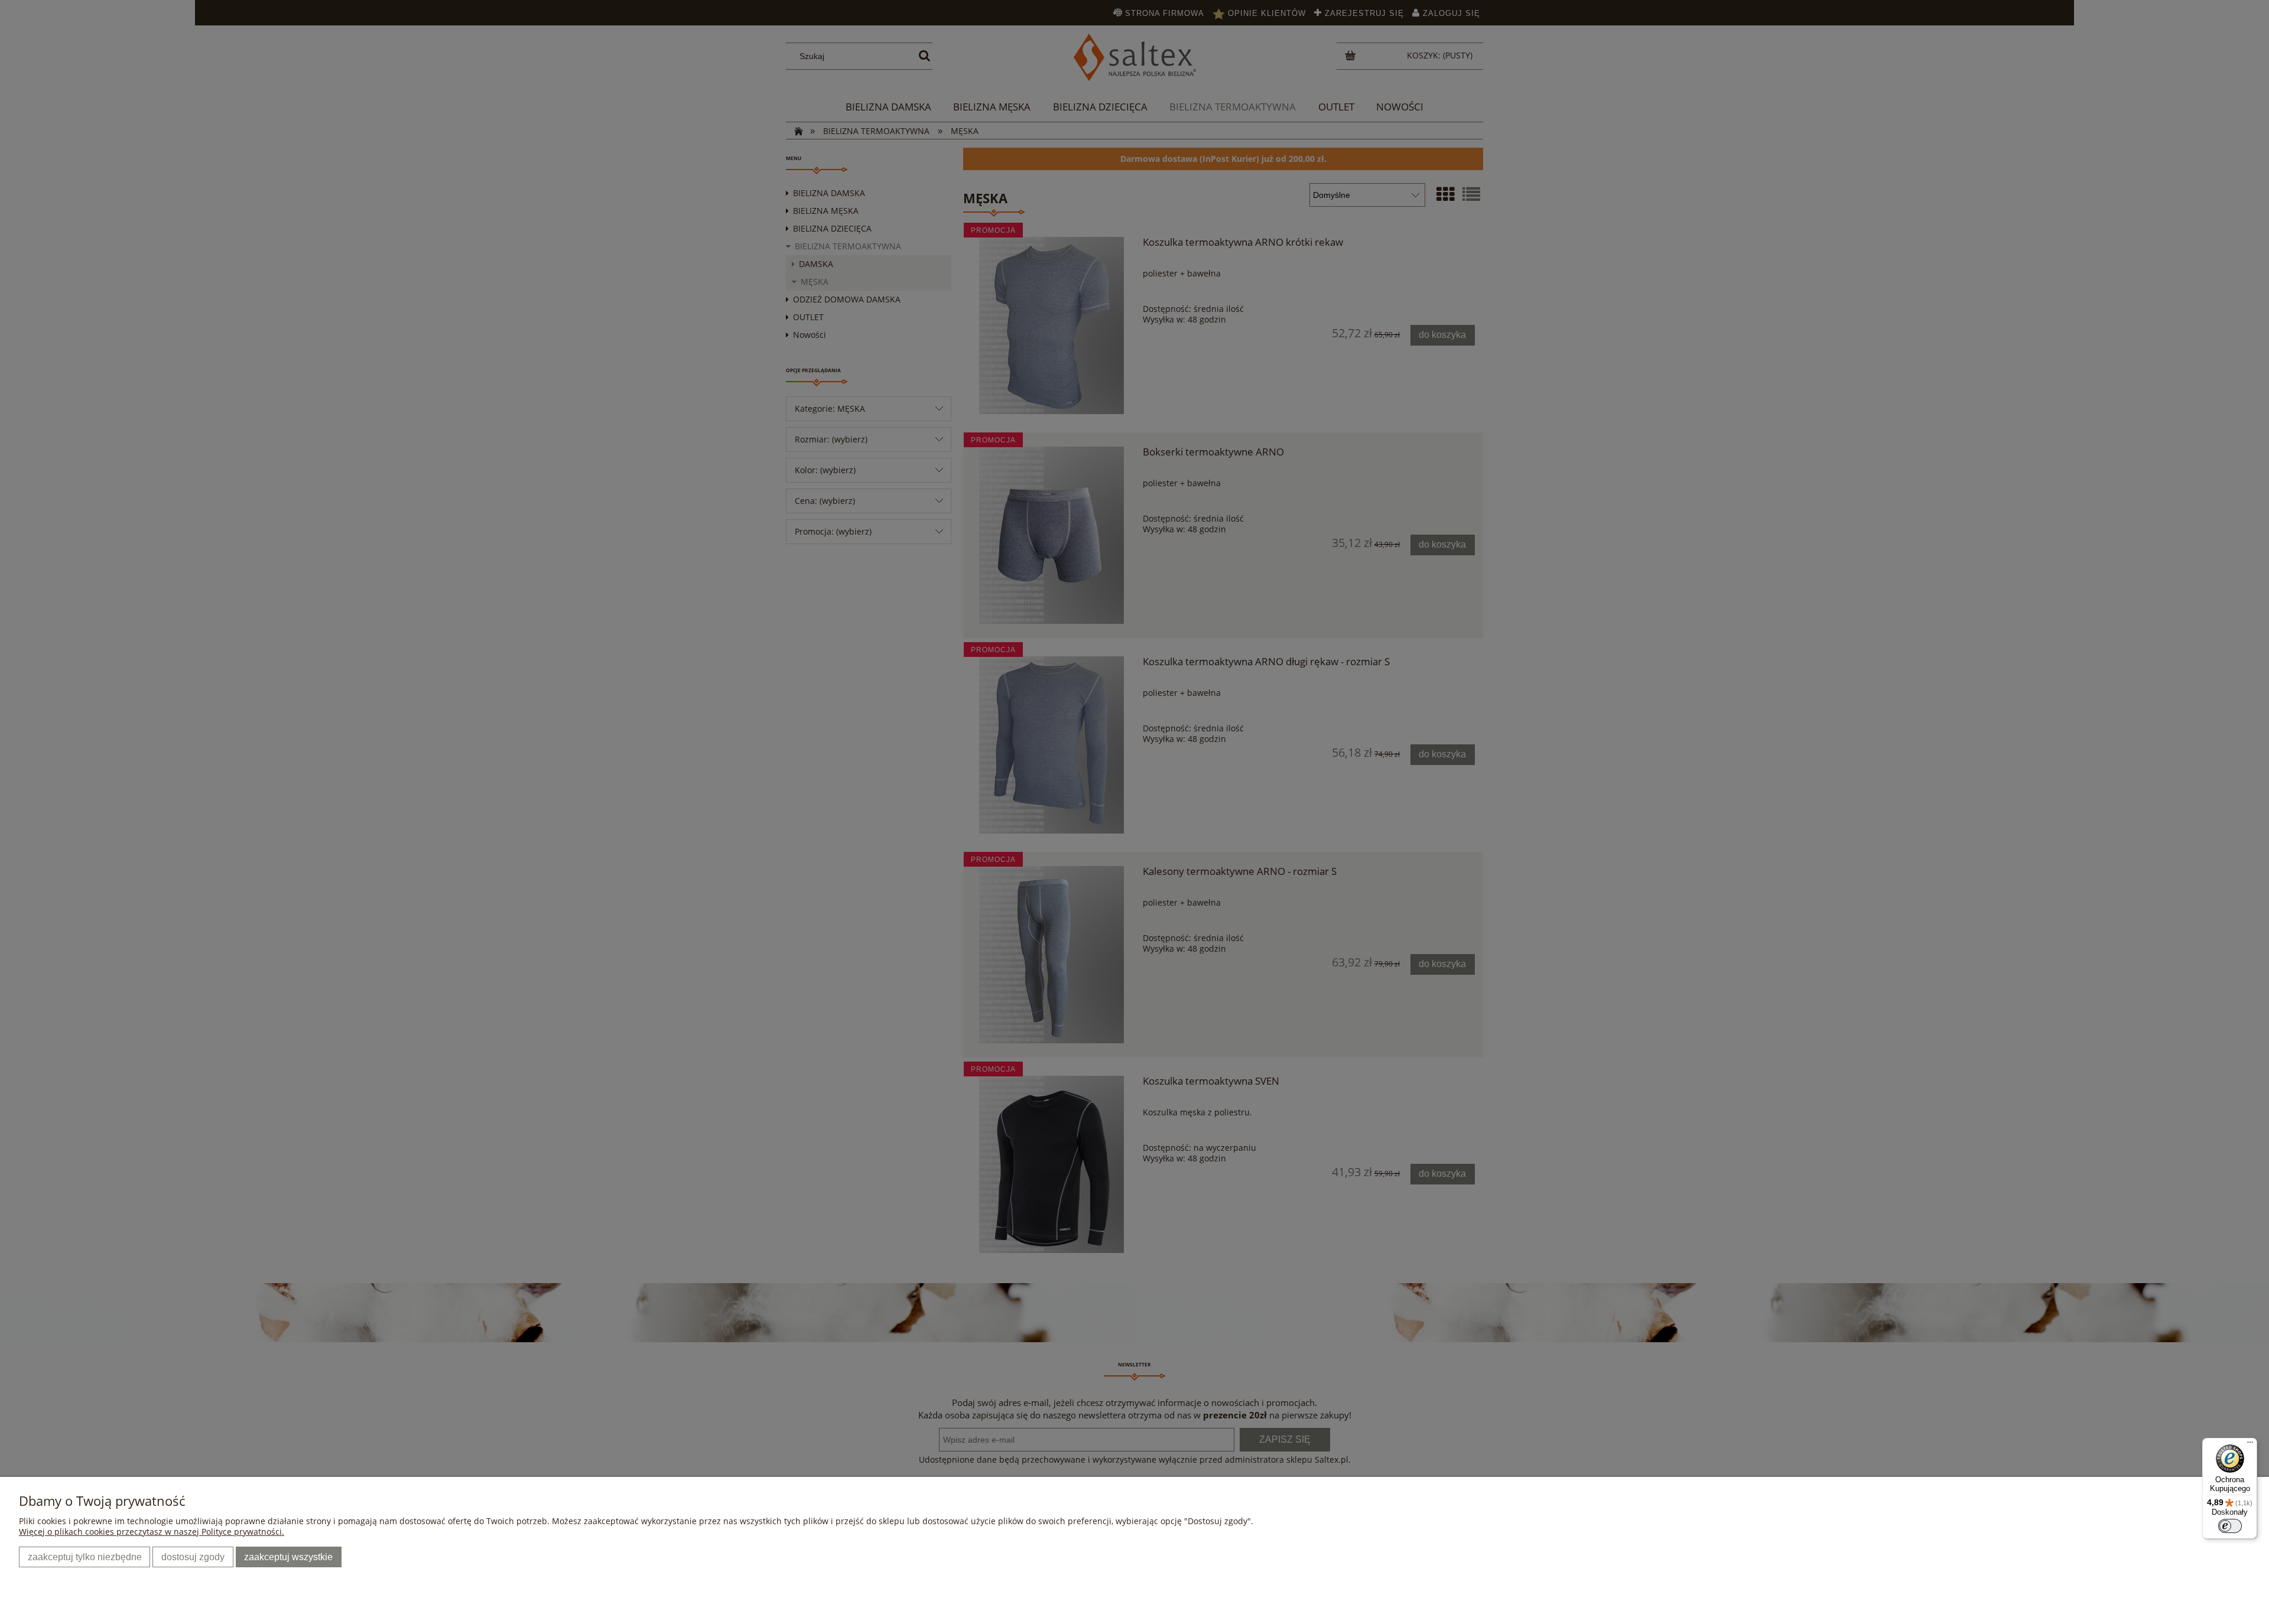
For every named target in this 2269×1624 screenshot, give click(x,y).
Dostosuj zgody (193, 1557)
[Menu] (2250, 1445)
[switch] (2230, 1526)
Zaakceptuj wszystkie (288, 1557)
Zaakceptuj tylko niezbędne (85, 1557)
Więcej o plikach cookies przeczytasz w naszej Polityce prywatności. (152, 1532)
